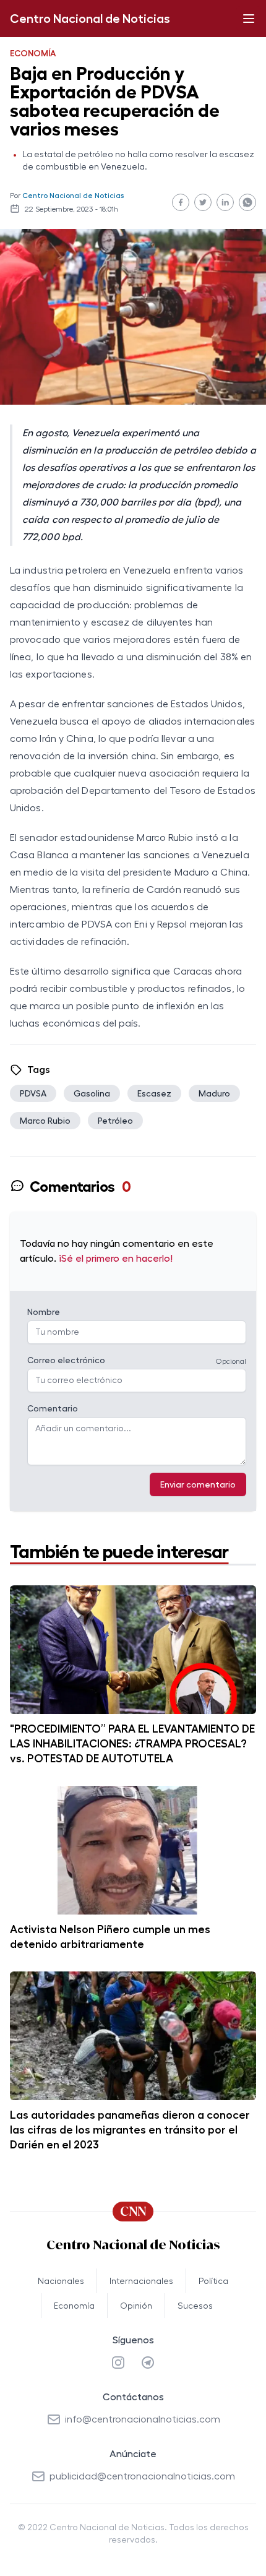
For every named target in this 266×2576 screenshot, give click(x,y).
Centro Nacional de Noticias (90, 19)
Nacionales (61, 2281)
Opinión (136, 2306)
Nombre (44, 1312)
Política (213, 2281)
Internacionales (141, 2281)
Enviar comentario (198, 1484)
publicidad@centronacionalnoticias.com (142, 2476)
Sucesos (195, 2306)
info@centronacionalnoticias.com (143, 2419)
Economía (74, 2306)
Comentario (53, 1408)
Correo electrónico (66, 1360)
